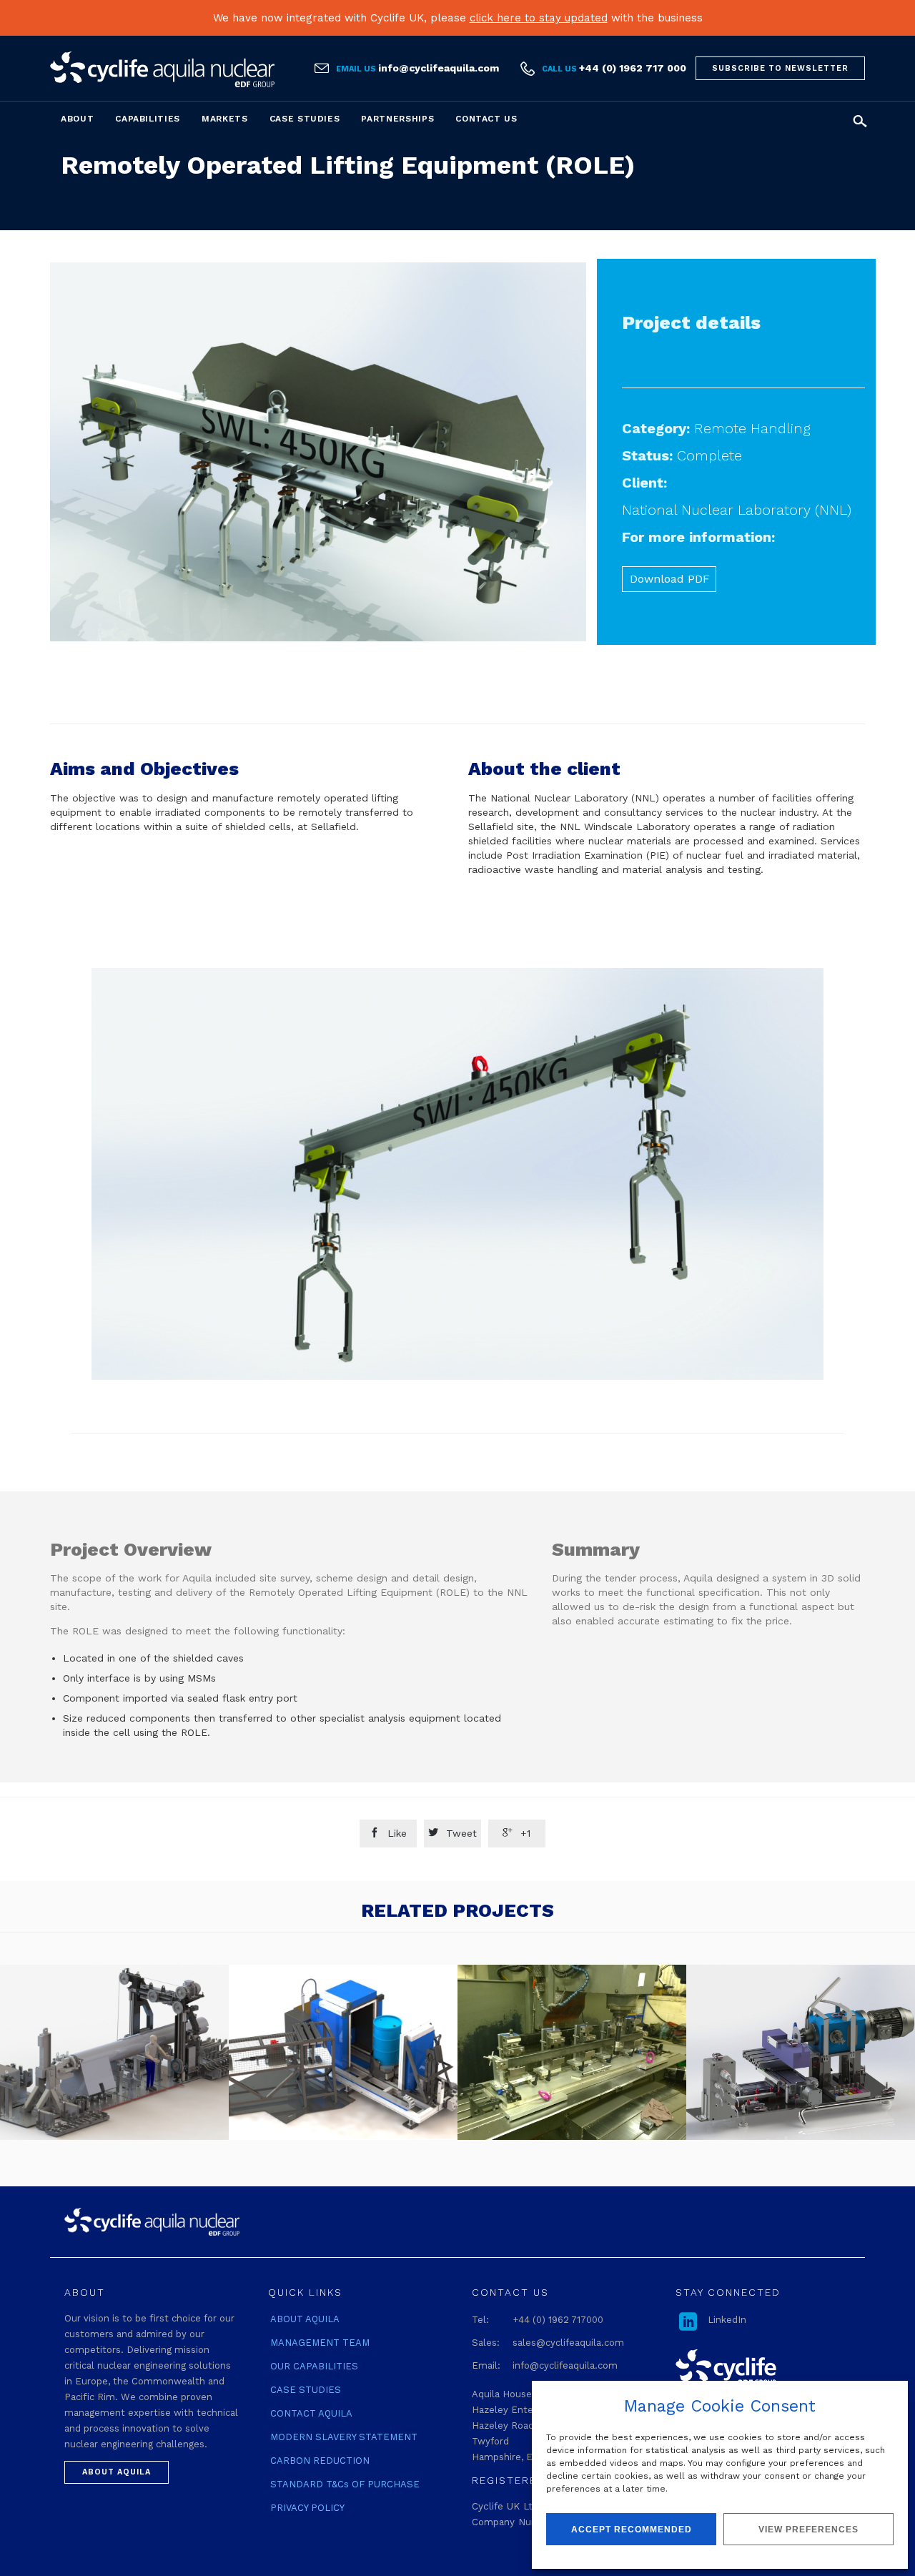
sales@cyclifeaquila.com (568, 2343)
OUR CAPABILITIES (314, 2366)
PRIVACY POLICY (307, 2508)
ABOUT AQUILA (305, 2319)
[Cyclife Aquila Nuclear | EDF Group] (162, 69)
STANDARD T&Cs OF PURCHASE (345, 2484)
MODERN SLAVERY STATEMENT (344, 2437)
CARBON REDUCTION (320, 2461)
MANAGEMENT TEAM (320, 2343)
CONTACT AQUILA (311, 2413)
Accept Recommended (632, 2530)
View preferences (808, 2530)
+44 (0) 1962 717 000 (633, 68)
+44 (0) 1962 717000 (558, 2320)
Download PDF (670, 579)
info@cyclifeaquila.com (439, 68)
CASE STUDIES (306, 2390)
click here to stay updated (539, 18)
